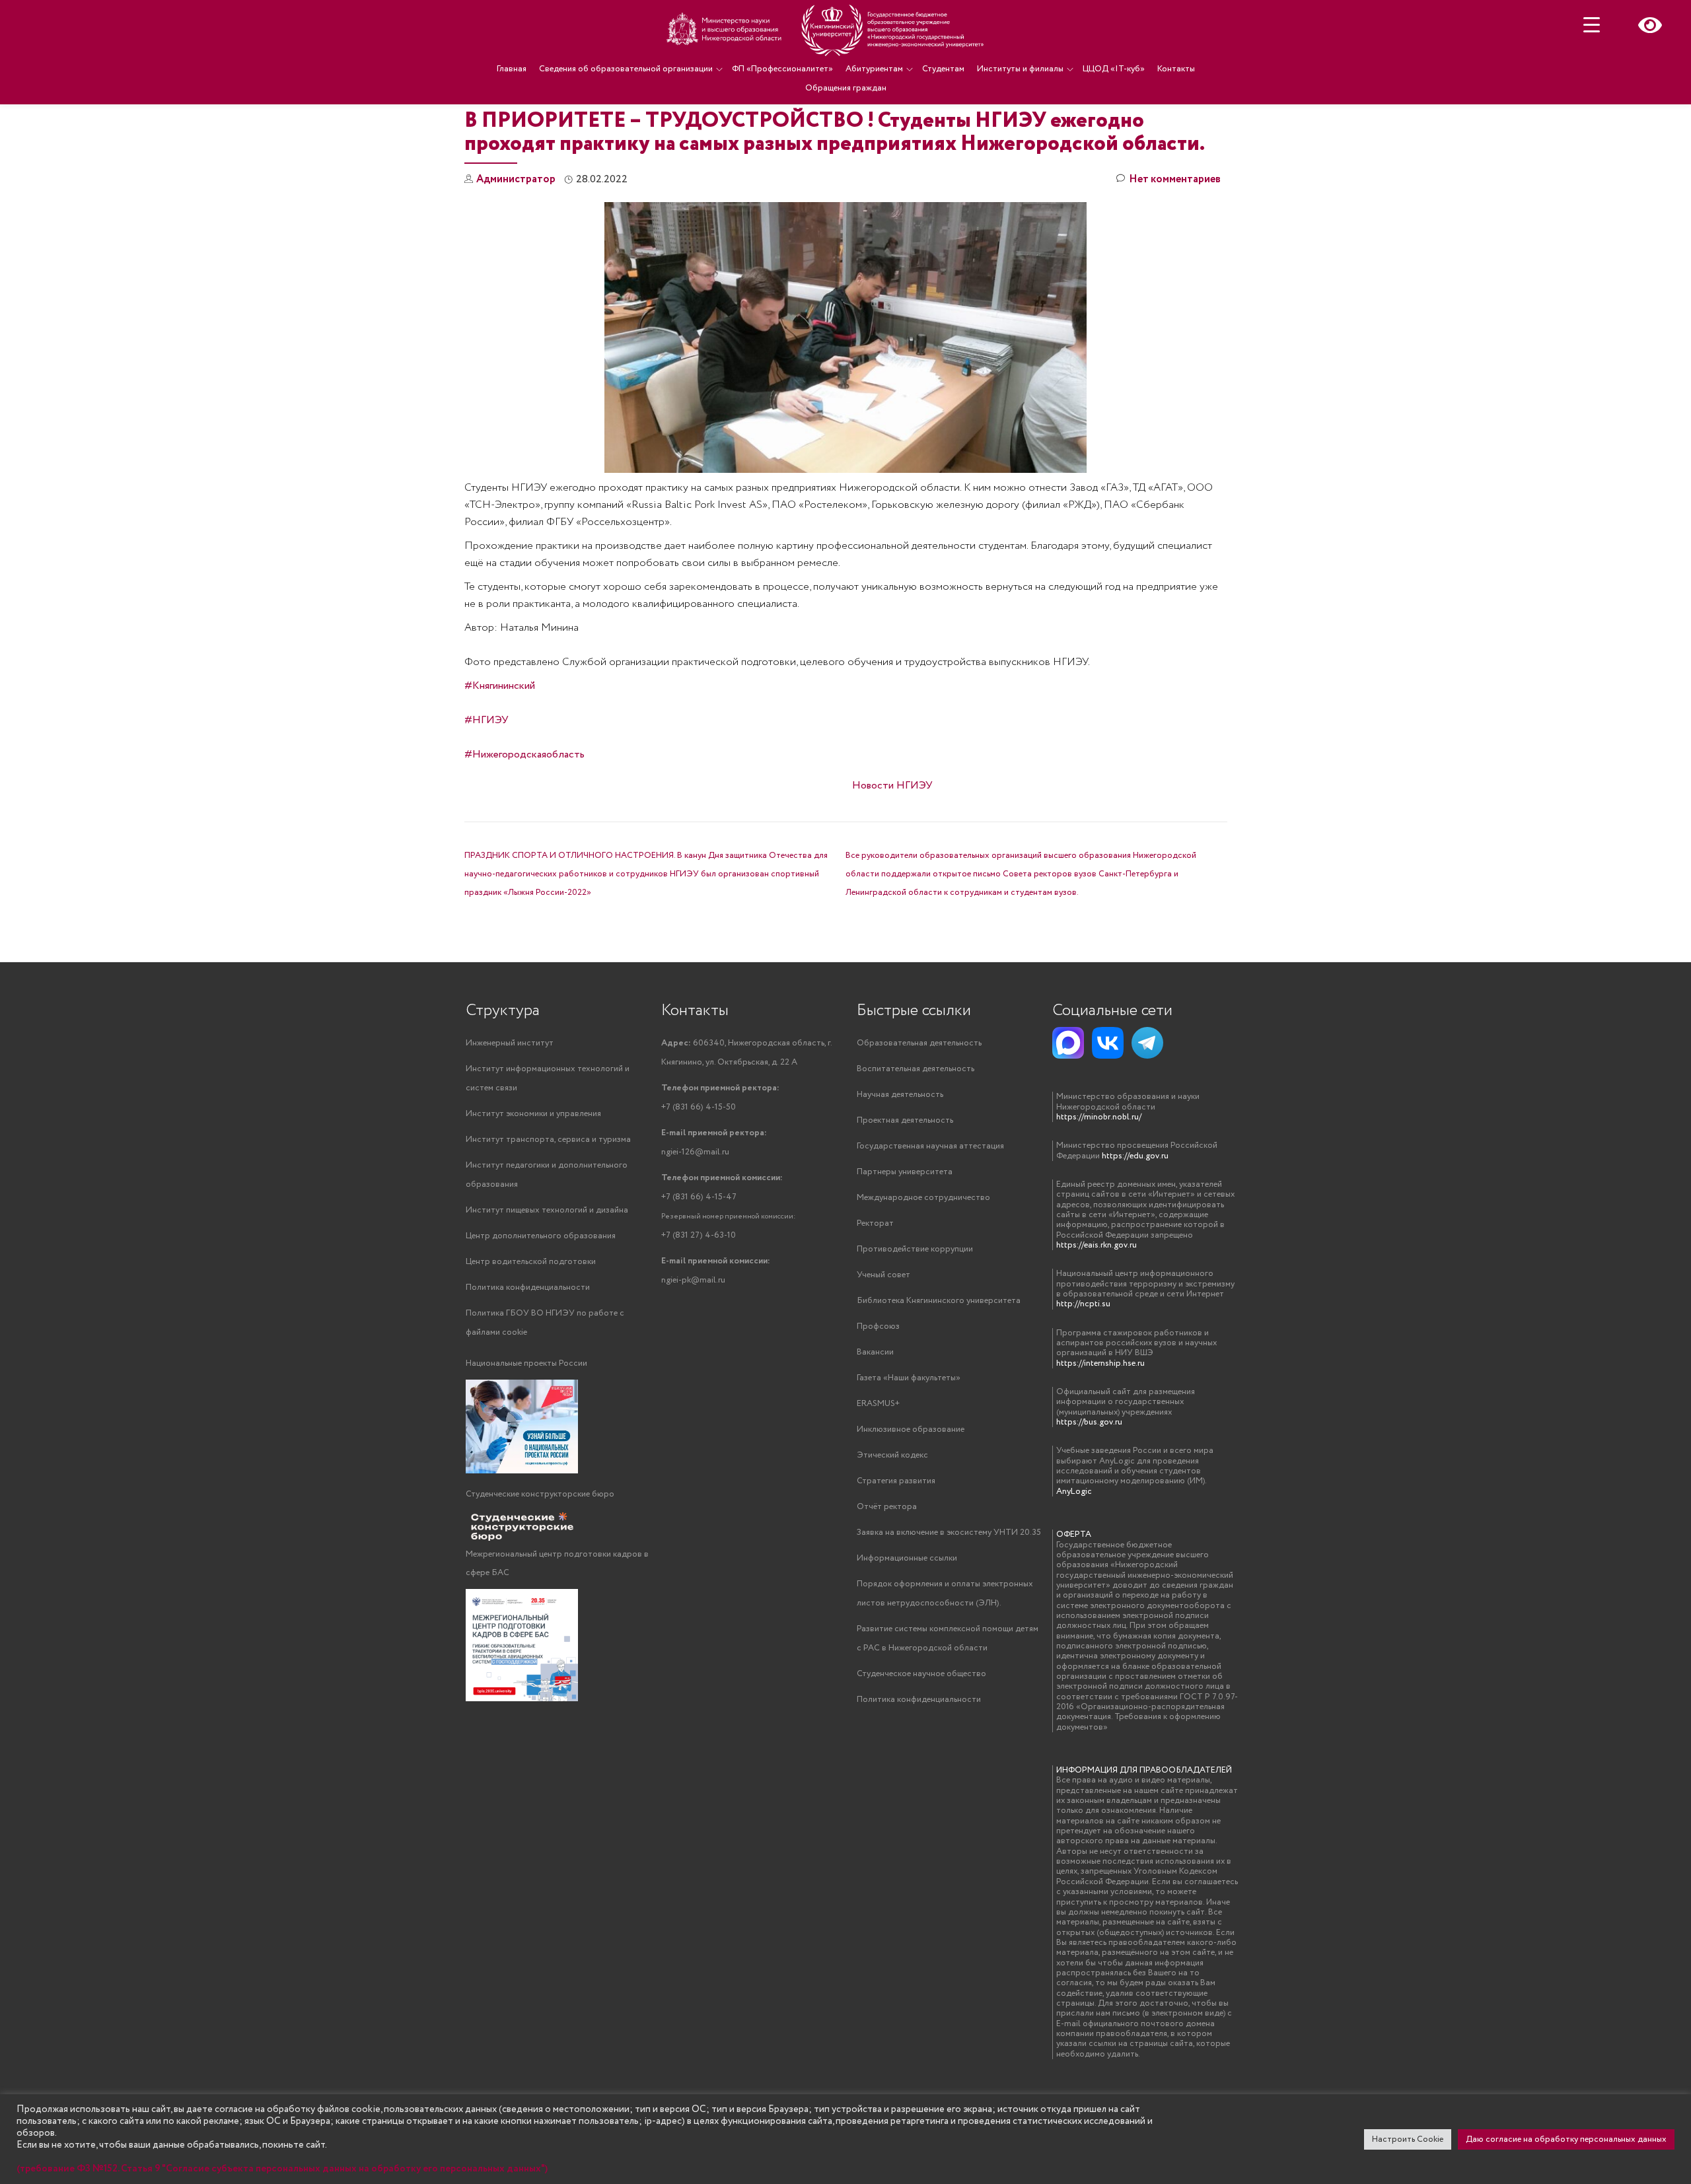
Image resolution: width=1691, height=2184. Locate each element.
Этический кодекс (892, 1455)
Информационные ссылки (907, 1558)
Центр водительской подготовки (531, 1262)
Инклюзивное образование (911, 1429)
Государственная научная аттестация (930, 1146)
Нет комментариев (1175, 179)
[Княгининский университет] (827, 30)
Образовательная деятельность (919, 1043)
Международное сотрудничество (923, 1198)
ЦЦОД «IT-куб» (1114, 69)
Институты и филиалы (1020, 69)
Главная (512, 69)
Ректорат (875, 1223)
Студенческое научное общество (921, 1674)
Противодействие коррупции (915, 1249)
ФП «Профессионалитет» (782, 69)
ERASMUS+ (878, 1404)
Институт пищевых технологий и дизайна (547, 1210)
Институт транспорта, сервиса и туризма (548, 1140)
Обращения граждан (846, 88)
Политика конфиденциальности (528, 1287)
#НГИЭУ (486, 720)
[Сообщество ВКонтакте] (1108, 1043)
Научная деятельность (900, 1095)
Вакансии (875, 1352)
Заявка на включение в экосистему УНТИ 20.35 (949, 1532)
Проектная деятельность (905, 1120)
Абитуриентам (874, 69)
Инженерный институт (510, 1043)
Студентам (943, 69)
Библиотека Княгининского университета (939, 1301)
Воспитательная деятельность (916, 1069)
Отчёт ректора (887, 1507)
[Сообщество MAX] (1068, 1043)
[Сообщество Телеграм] (1147, 1043)
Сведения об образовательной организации (626, 69)
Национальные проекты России (526, 1363)
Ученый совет (883, 1275)
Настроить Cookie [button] (1408, 2139)
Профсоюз (878, 1326)
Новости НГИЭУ (892, 786)
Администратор (516, 179)
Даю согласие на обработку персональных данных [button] (1566, 2139)
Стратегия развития (896, 1481)
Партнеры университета (905, 1172)
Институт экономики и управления (533, 1114)
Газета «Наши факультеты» (909, 1378)
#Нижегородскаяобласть (524, 755)
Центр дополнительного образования (541, 1236)
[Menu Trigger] (1592, 25)
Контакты (1176, 69)
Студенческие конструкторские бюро (540, 1494)
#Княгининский (500, 686)
